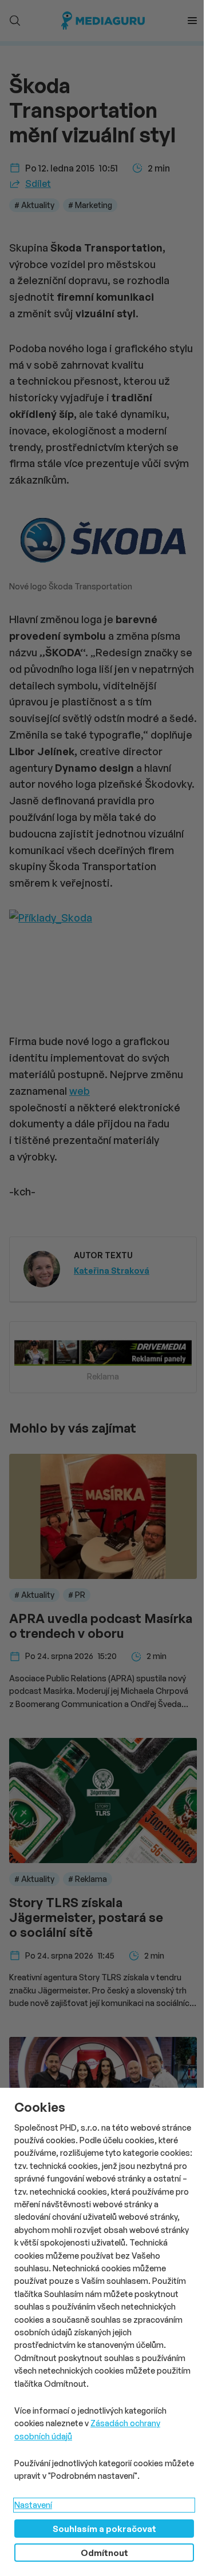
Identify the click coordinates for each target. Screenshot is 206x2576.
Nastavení (33, 2505)
